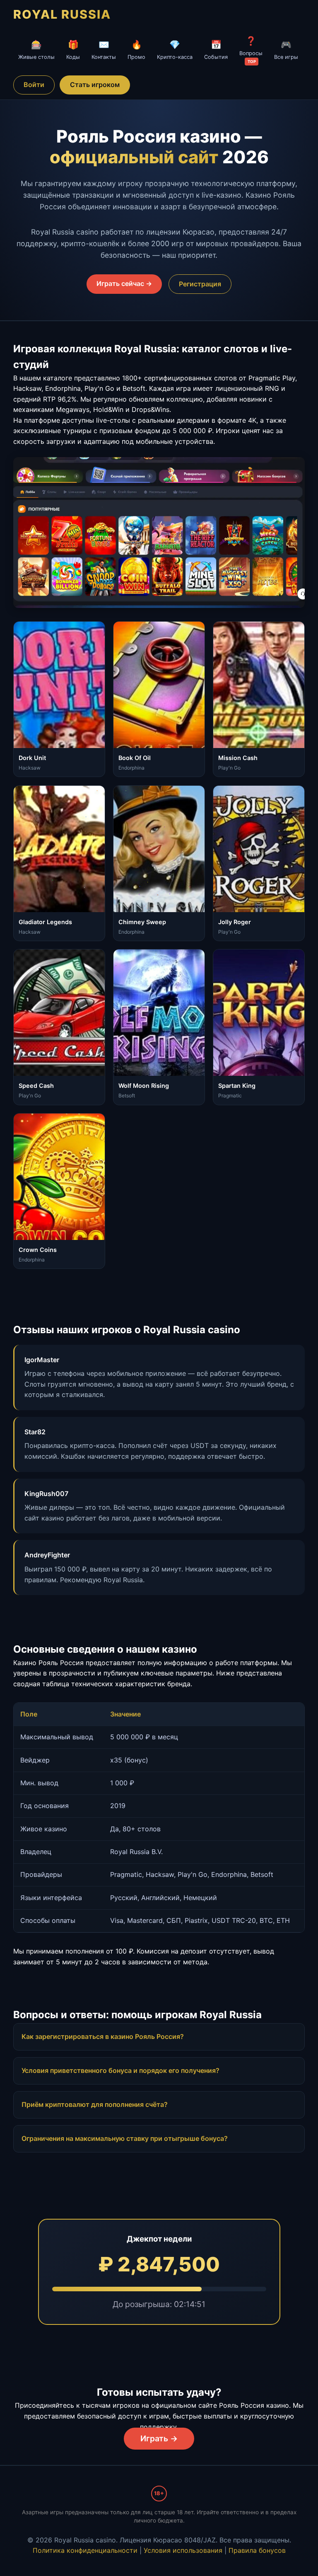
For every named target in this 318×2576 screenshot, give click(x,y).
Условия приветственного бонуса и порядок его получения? (120, 2070)
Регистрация (200, 284)
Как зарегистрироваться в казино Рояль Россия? (103, 2036)
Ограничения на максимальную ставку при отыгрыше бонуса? (125, 2138)
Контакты (104, 50)
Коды (73, 50)
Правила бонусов (257, 2550)
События (216, 50)
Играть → (159, 2438)
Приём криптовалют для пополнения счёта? (95, 2104)
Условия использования (183, 2550)
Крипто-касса (175, 50)
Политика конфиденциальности (85, 2550)
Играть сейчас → (124, 283)
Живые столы (36, 50)
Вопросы (251, 50)
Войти (34, 85)
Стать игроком (95, 85)
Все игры (286, 50)
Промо (136, 50)
